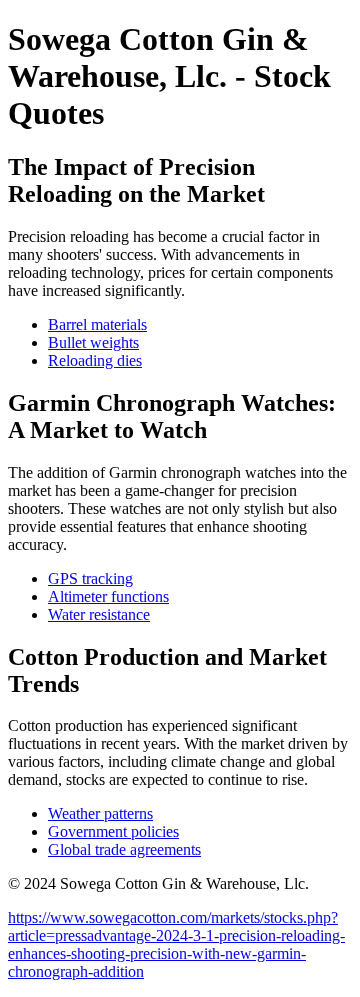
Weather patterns (100, 813)
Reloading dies (95, 360)
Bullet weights (93, 342)
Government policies (113, 831)
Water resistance (99, 614)
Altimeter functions (108, 596)
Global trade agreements (124, 849)
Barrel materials (97, 324)
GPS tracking (90, 578)
